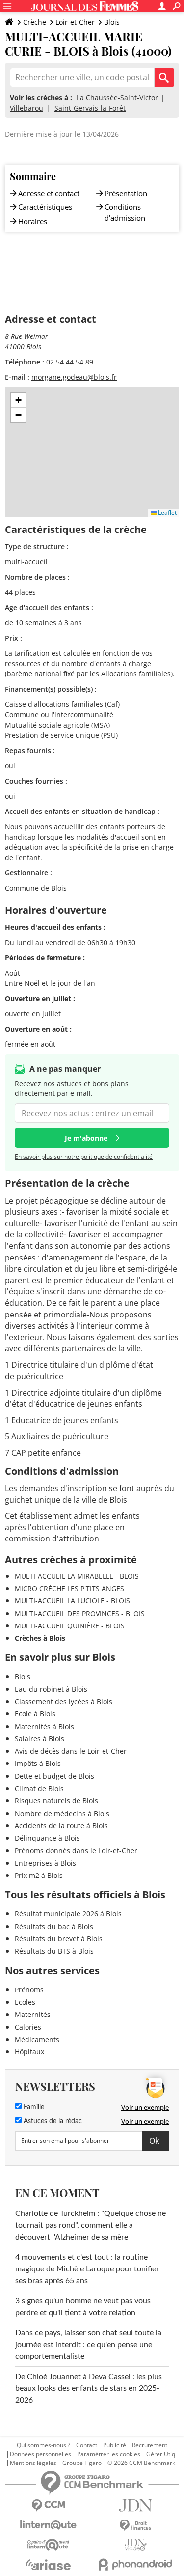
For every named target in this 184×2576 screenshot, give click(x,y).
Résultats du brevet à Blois (59, 1939)
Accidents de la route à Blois (61, 1826)
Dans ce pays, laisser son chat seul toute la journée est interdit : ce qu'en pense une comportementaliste (88, 2345)
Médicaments (37, 2039)
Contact (87, 2445)
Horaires (33, 221)
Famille (33, 2107)
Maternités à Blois (44, 1726)
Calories (28, 2027)
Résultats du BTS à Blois (54, 1951)
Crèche (35, 22)
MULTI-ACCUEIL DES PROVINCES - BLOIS (80, 1613)
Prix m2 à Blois (39, 1875)
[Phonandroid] (136, 2564)
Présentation (126, 193)
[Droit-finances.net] (136, 2526)
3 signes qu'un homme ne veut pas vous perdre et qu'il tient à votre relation (83, 2307)
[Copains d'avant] (49, 2545)
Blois (112, 22)
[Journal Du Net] (136, 2506)
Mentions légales (33, 2463)
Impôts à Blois (38, 1763)
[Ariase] (49, 2565)
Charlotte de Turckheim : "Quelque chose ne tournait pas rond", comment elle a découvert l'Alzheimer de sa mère (91, 2225)
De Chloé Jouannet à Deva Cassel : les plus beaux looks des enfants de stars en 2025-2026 (89, 2388)
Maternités (33, 2014)
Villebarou (26, 108)
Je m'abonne (86, 1138)
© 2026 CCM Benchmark (141, 2463)
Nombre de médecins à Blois (62, 1813)
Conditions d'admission (125, 212)
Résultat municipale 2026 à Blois (68, 1914)
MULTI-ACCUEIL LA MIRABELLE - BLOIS (77, 1576)
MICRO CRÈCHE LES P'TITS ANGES (69, 1588)
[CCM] (49, 2506)
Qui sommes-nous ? (43, 2445)
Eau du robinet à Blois (51, 1689)
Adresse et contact (49, 193)
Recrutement (150, 2445)
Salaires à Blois (39, 1739)
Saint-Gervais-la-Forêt (90, 108)
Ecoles (25, 2002)
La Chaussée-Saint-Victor (117, 98)
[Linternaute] (49, 2525)
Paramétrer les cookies (109, 2454)
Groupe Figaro (82, 2463)
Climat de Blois (39, 1788)
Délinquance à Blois (47, 1838)
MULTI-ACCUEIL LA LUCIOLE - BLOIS (72, 1601)
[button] (18, 400)
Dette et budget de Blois (54, 1776)
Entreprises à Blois (45, 1863)
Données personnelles (40, 2454)
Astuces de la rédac (52, 2121)
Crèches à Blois (40, 1638)
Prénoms (29, 1990)
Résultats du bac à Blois (54, 1926)
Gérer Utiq (161, 2454)
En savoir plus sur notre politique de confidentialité (84, 1157)
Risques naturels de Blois (56, 1801)
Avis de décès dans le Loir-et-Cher (71, 1751)
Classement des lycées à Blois (64, 1701)
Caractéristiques (45, 207)
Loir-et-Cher (75, 22)
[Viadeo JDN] (136, 2545)
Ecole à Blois (35, 1714)
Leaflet (167, 513)
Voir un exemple (145, 2107)
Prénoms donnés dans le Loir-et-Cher (76, 1851)
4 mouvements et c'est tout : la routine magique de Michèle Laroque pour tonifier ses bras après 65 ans (87, 2269)
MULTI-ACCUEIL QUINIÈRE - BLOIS (70, 1626)
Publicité (115, 2445)
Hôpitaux (29, 2052)
